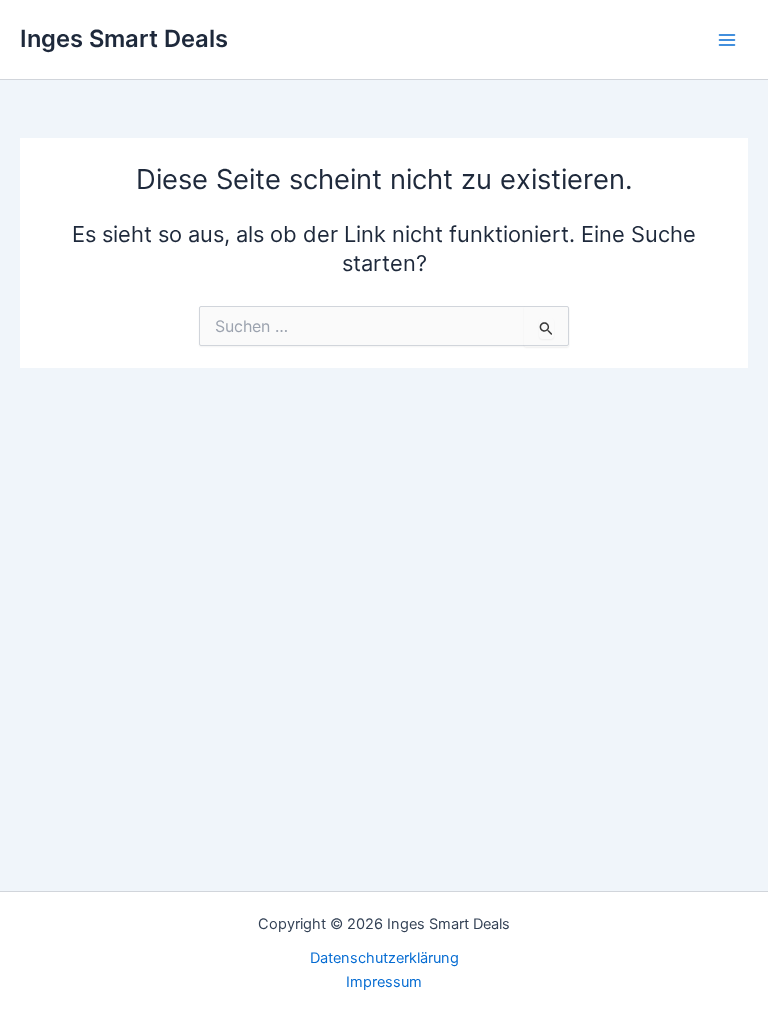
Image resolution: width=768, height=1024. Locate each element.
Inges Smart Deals (124, 38)
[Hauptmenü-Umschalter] (727, 40)
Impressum (384, 982)
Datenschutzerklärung (384, 958)
